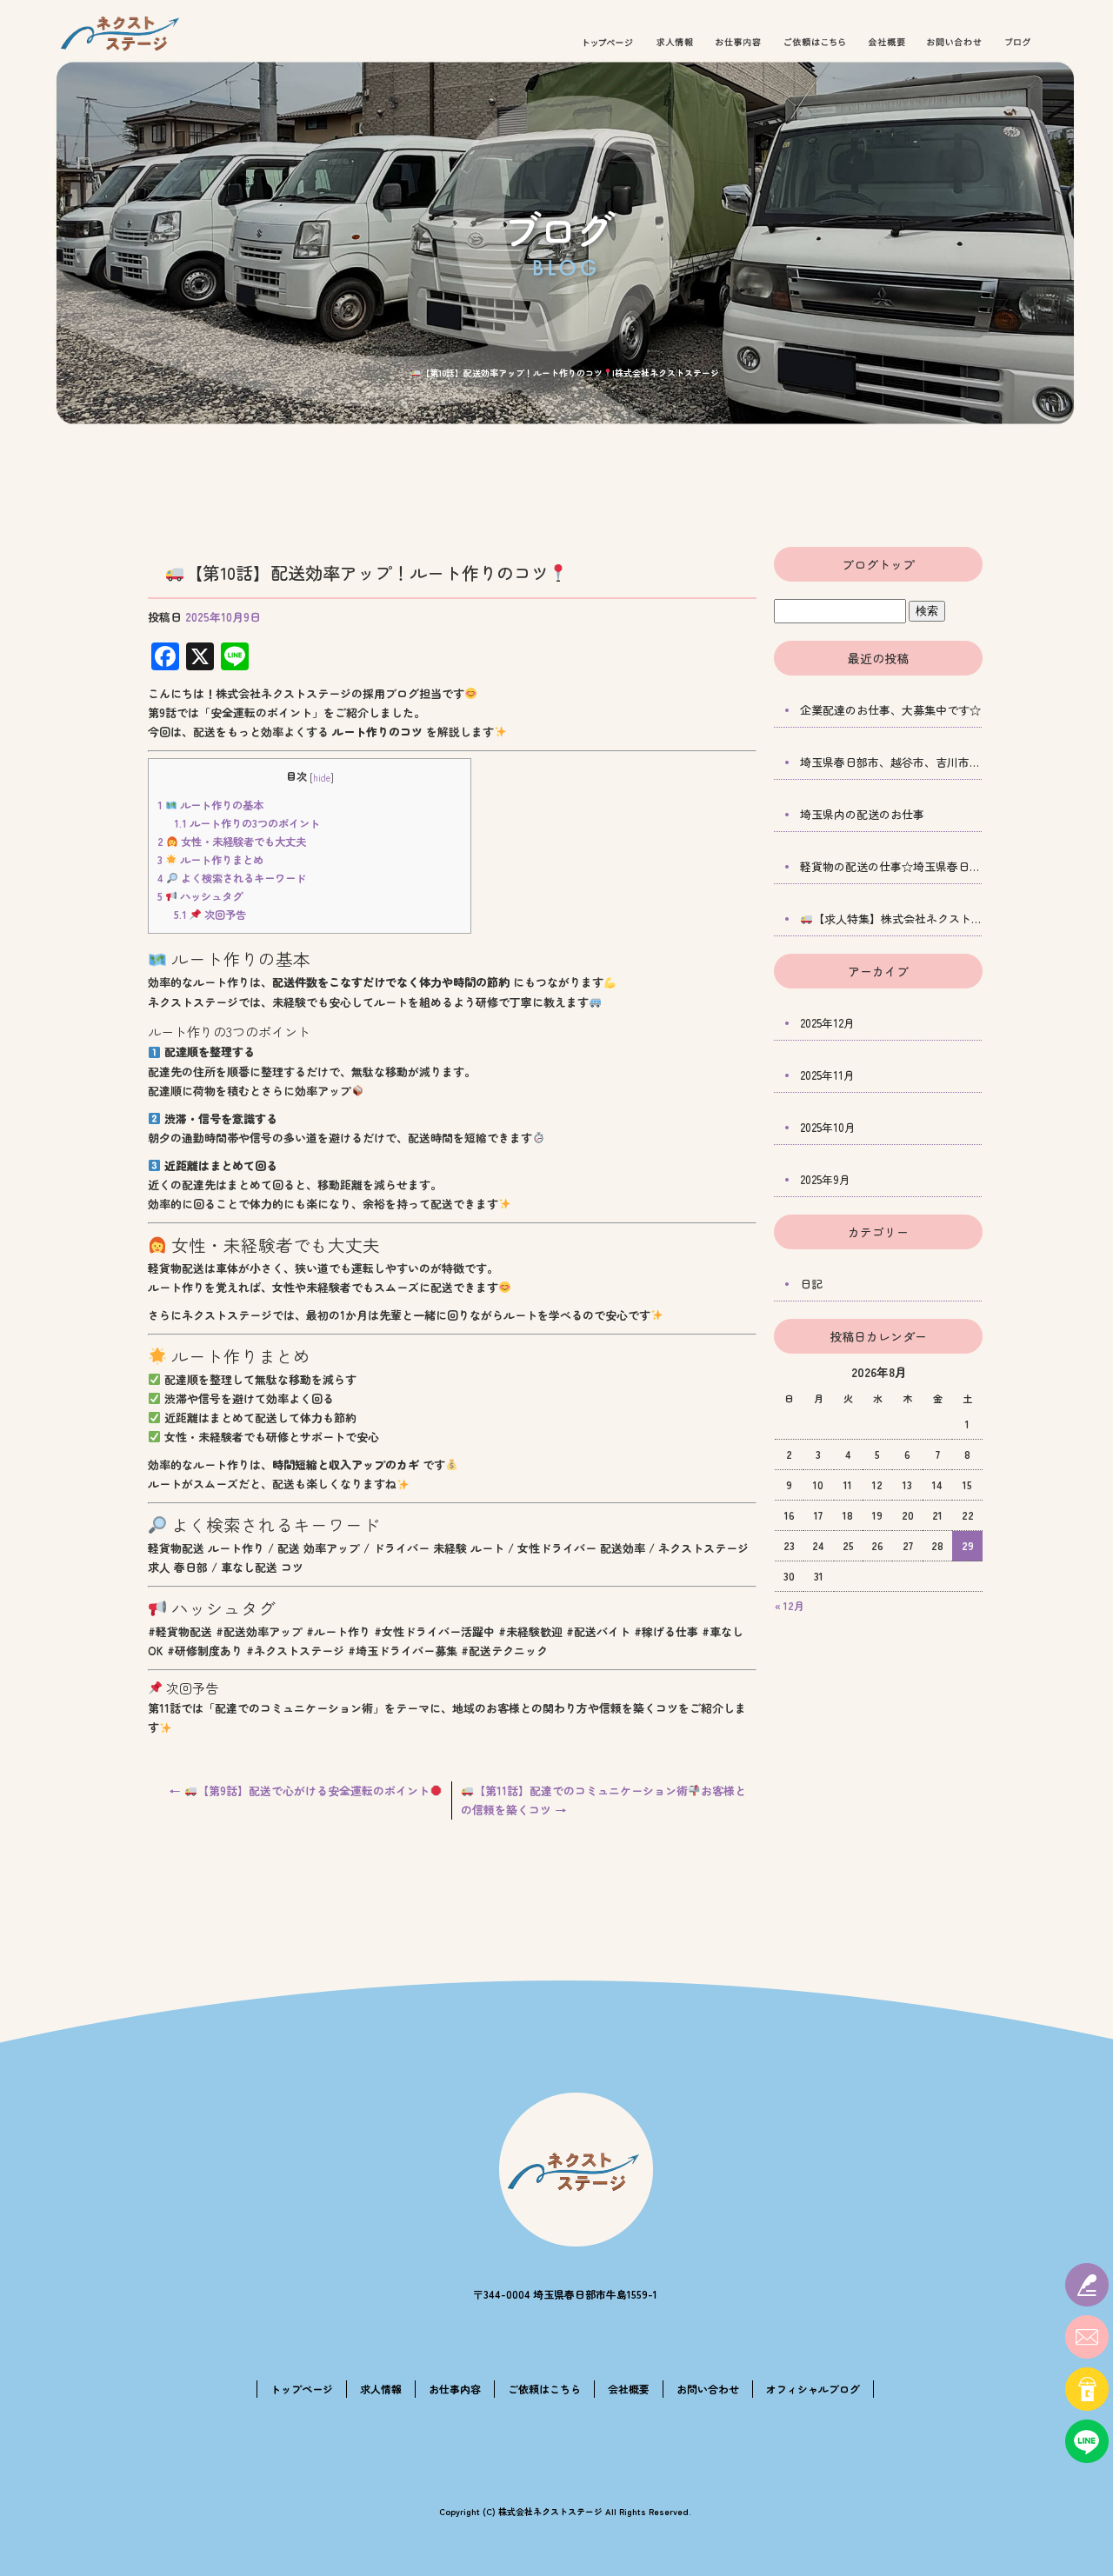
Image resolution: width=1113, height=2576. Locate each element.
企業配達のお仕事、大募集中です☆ (890, 710)
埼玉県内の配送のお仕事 (862, 814)
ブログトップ (878, 564)
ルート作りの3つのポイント (247, 823)
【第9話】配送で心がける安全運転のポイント (300, 1791)
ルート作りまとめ (210, 860)
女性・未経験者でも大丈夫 (232, 842)
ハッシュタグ (200, 896)
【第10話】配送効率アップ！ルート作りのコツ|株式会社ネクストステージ (570, 373)
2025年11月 (827, 1075)
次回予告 (210, 915)
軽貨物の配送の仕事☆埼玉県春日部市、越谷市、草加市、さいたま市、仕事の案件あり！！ (891, 866)
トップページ (608, 43)
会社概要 (887, 43)
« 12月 (790, 1605)
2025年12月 (827, 1023)
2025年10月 (828, 1127)
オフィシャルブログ (1019, 43)
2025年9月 (825, 1179)
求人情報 (675, 43)
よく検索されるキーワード (232, 878)
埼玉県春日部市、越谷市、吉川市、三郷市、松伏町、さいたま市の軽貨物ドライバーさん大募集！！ (891, 762)
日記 (811, 1284)
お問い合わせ (955, 43)
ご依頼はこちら (815, 43)
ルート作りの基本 (210, 805)
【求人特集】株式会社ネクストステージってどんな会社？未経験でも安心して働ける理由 (898, 919)
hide (322, 777)
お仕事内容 (738, 43)
